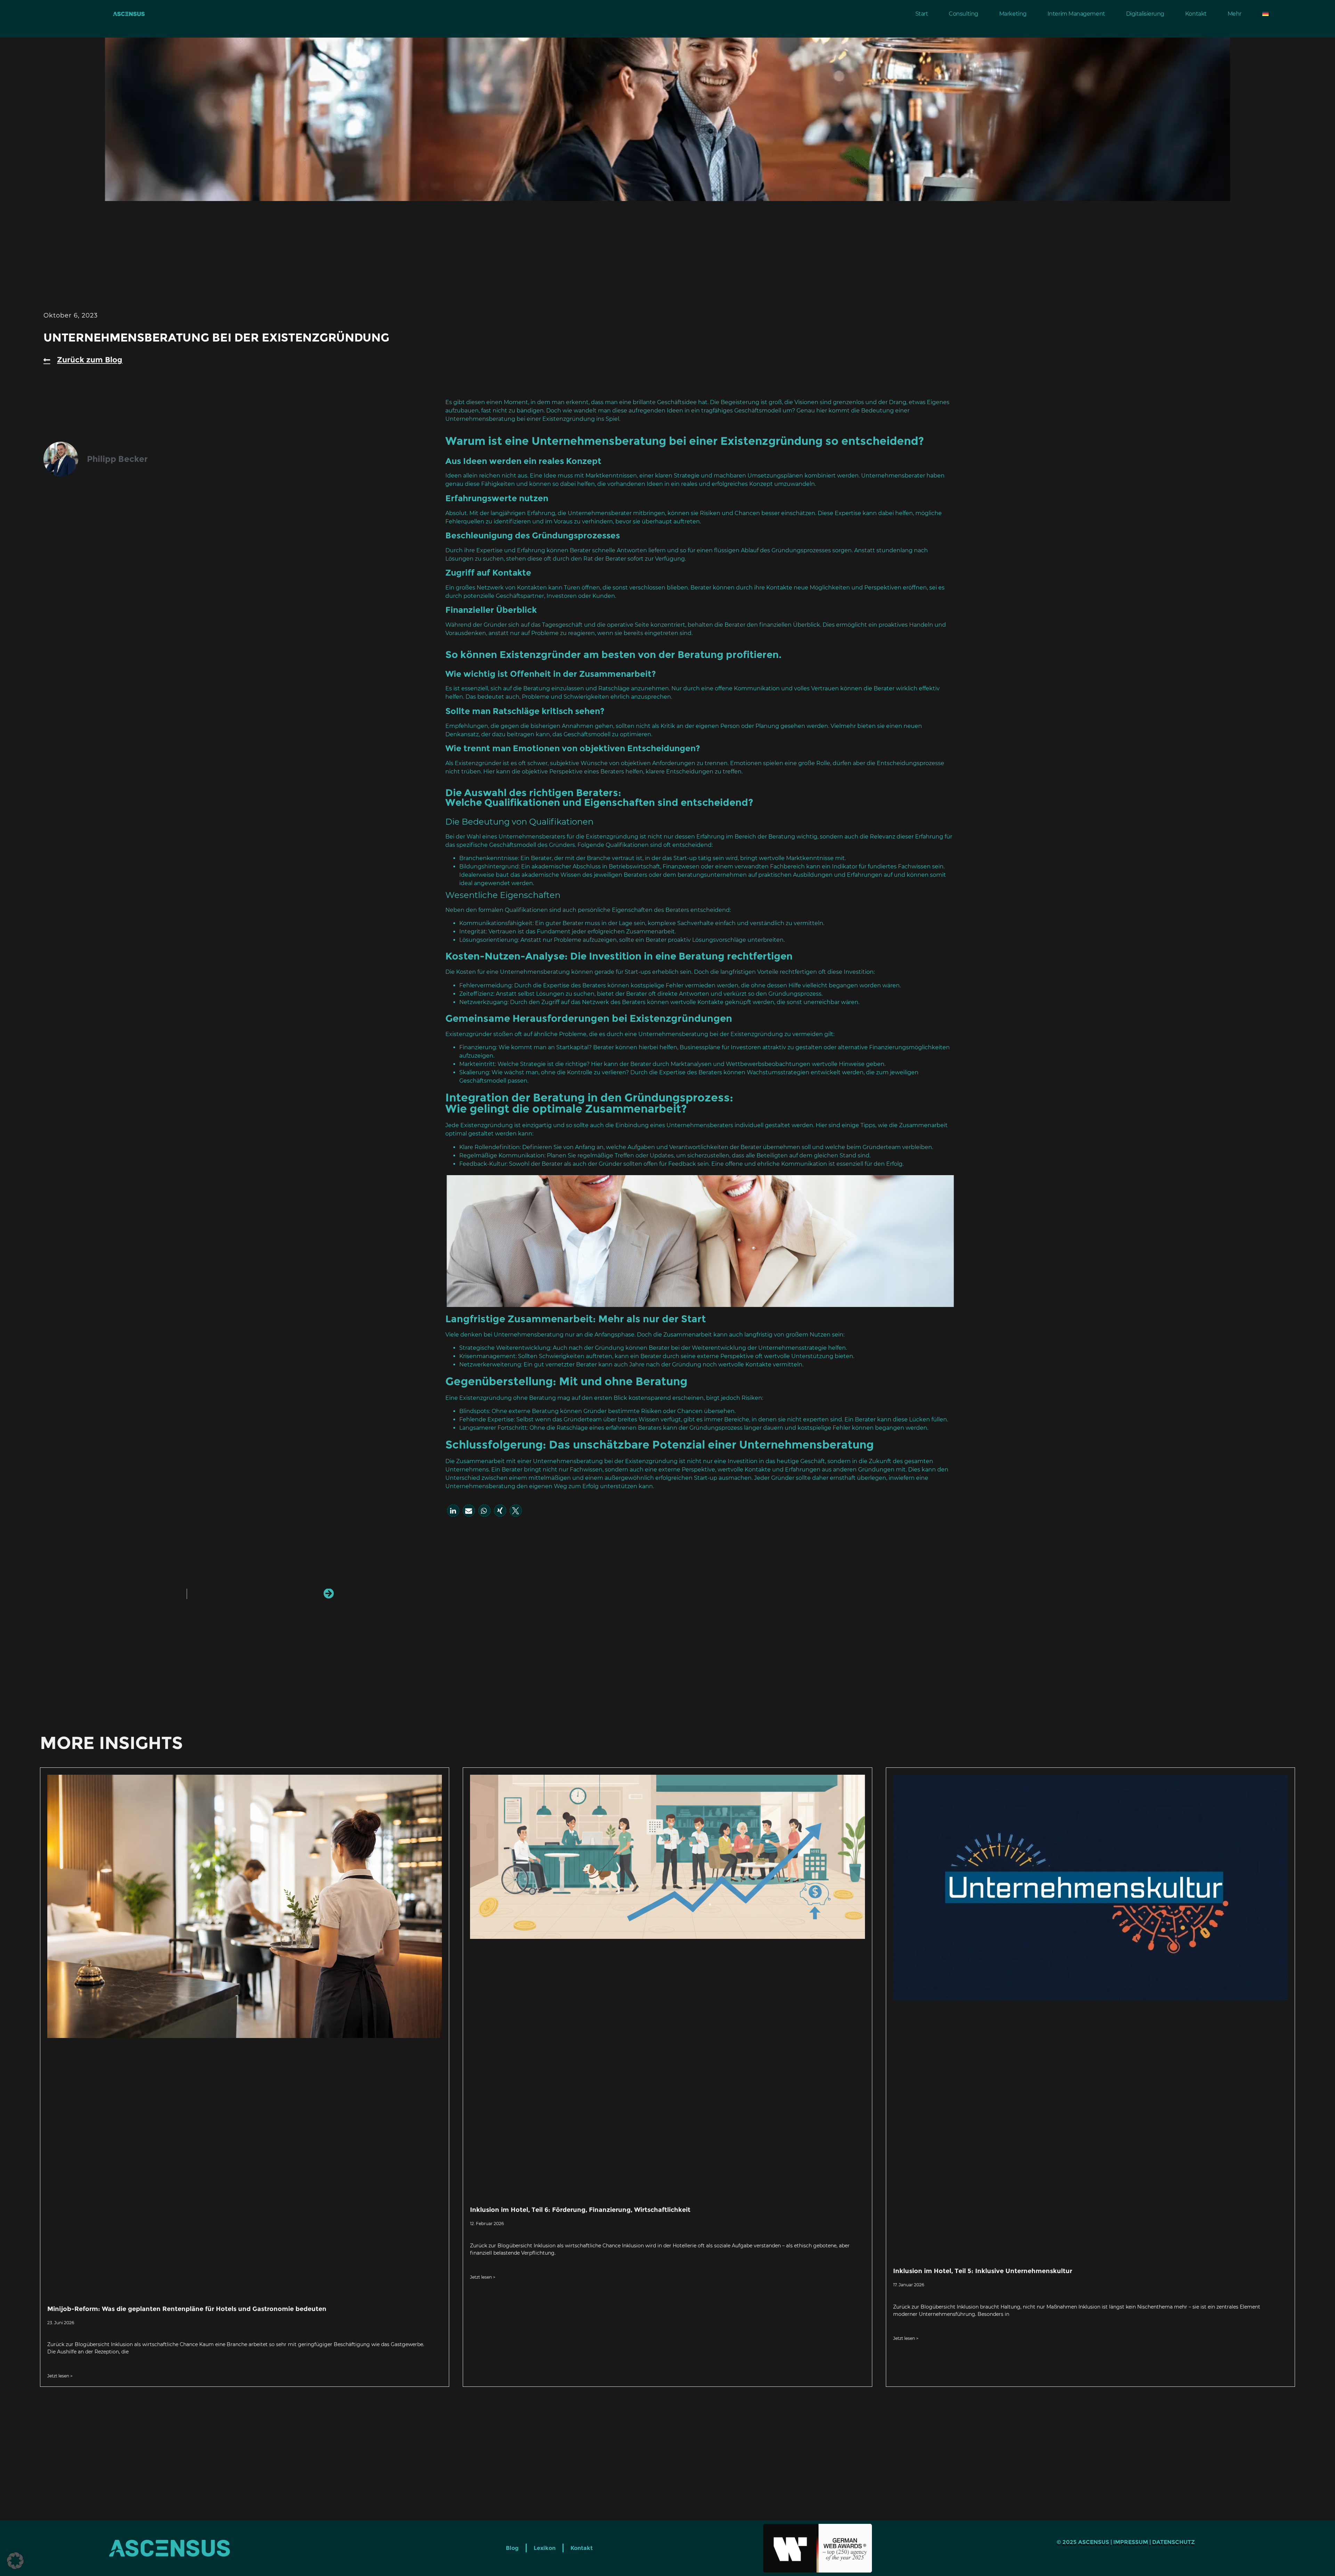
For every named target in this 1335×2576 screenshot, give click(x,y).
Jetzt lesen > (60, 2376)
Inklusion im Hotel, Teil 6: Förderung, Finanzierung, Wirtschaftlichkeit (580, 2210)
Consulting (964, 14)
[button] (453, 1511)
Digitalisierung (1145, 14)
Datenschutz (1174, 2542)
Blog (512, 2548)
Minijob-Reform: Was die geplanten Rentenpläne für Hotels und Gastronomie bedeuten (187, 2309)
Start (922, 14)
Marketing (1013, 14)
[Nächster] (260, 1594)
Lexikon (545, 2548)
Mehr (1235, 14)
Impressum (1131, 2542)
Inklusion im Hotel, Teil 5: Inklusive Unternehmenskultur (983, 2271)
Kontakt (1196, 14)
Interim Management (1076, 14)
